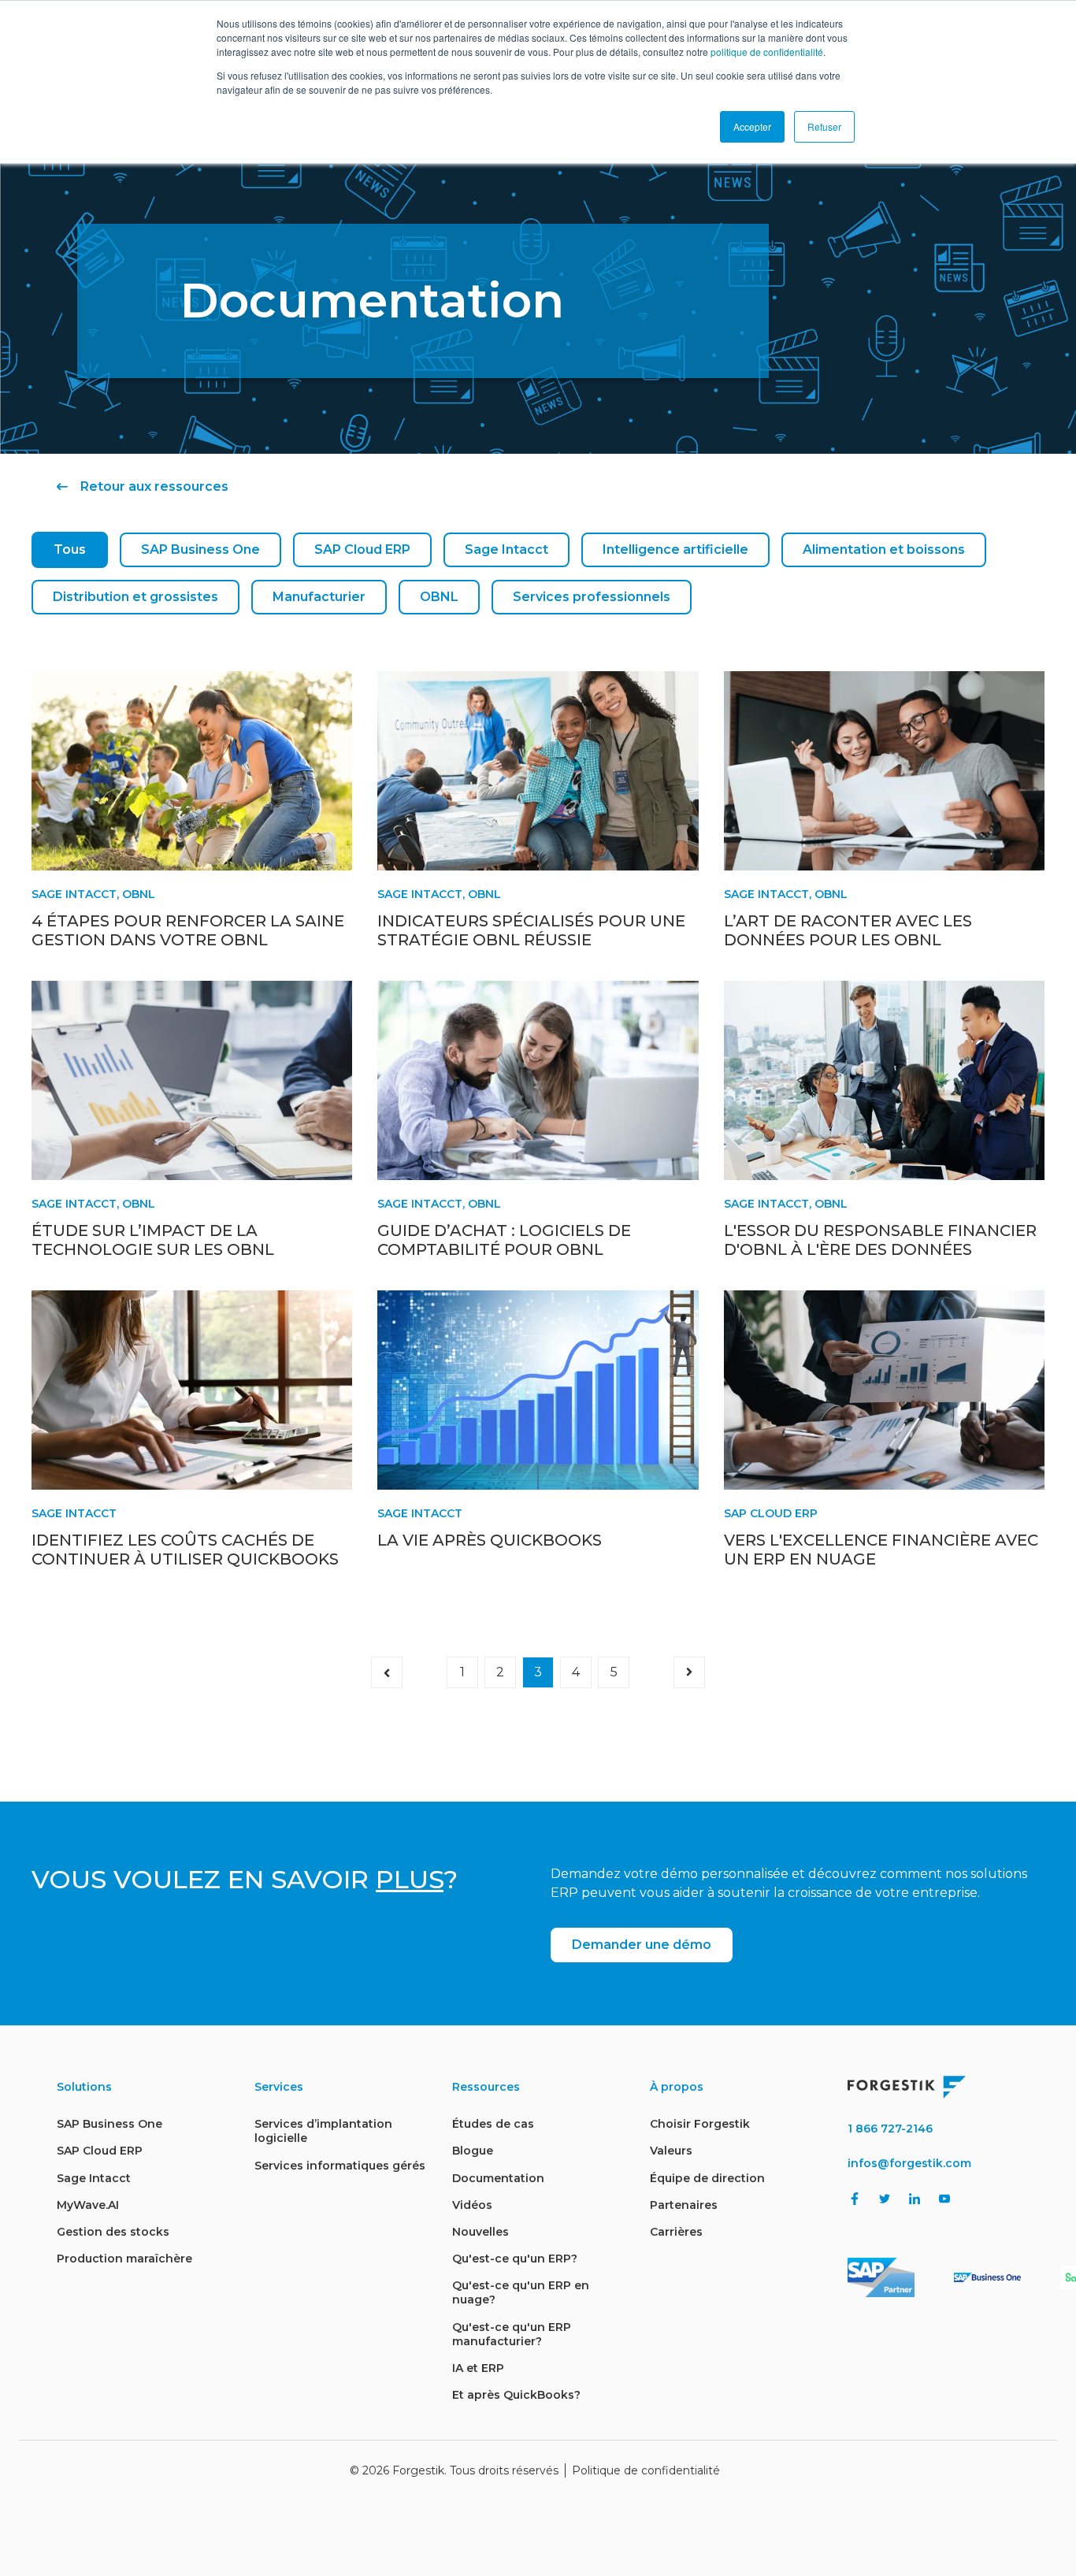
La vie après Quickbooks (490, 1540)
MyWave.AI (88, 2205)
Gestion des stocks (113, 2232)
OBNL (439, 597)
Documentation (498, 2178)
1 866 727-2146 (890, 2129)
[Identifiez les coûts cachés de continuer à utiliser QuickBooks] (192, 1390)
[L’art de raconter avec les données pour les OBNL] (884, 771)
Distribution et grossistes (135, 597)
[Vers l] (884, 1390)
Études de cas (493, 2124)
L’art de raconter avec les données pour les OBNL (848, 930)
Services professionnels (592, 597)
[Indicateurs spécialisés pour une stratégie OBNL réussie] (538, 771)
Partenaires (684, 2205)
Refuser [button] (824, 126)
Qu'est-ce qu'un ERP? (515, 2259)
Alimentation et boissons (884, 549)
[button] (387, 1672)
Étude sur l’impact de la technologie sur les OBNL (153, 1240)
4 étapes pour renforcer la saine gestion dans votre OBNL (188, 930)
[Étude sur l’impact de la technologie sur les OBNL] (192, 1080)
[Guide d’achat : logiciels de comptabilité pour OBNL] (538, 1080)
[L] (884, 1080)
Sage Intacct (506, 549)
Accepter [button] (752, 126)
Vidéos (472, 2205)
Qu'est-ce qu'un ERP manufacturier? (512, 2334)
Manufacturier (319, 597)
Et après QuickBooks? (516, 2395)
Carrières (676, 2232)
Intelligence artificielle (675, 549)
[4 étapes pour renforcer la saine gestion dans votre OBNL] (192, 771)
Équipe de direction (707, 2178)
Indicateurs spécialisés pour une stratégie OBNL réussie (531, 930)
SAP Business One (200, 549)
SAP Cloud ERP (362, 549)
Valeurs (671, 2151)
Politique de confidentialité (646, 2470)
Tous (70, 549)
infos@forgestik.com (909, 2163)
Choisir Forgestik (700, 2124)
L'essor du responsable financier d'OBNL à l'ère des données (880, 1240)
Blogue (473, 2151)
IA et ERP (478, 2368)
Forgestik (418, 2470)
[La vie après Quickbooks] (538, 1390)
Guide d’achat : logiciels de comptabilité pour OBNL (504, 1240)
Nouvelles (480, 2232)
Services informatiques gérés (340, 2166)
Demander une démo (642, 1945)
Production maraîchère (124, 2259)
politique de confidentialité (767, 52)
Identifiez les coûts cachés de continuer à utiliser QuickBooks (185, 1550)
